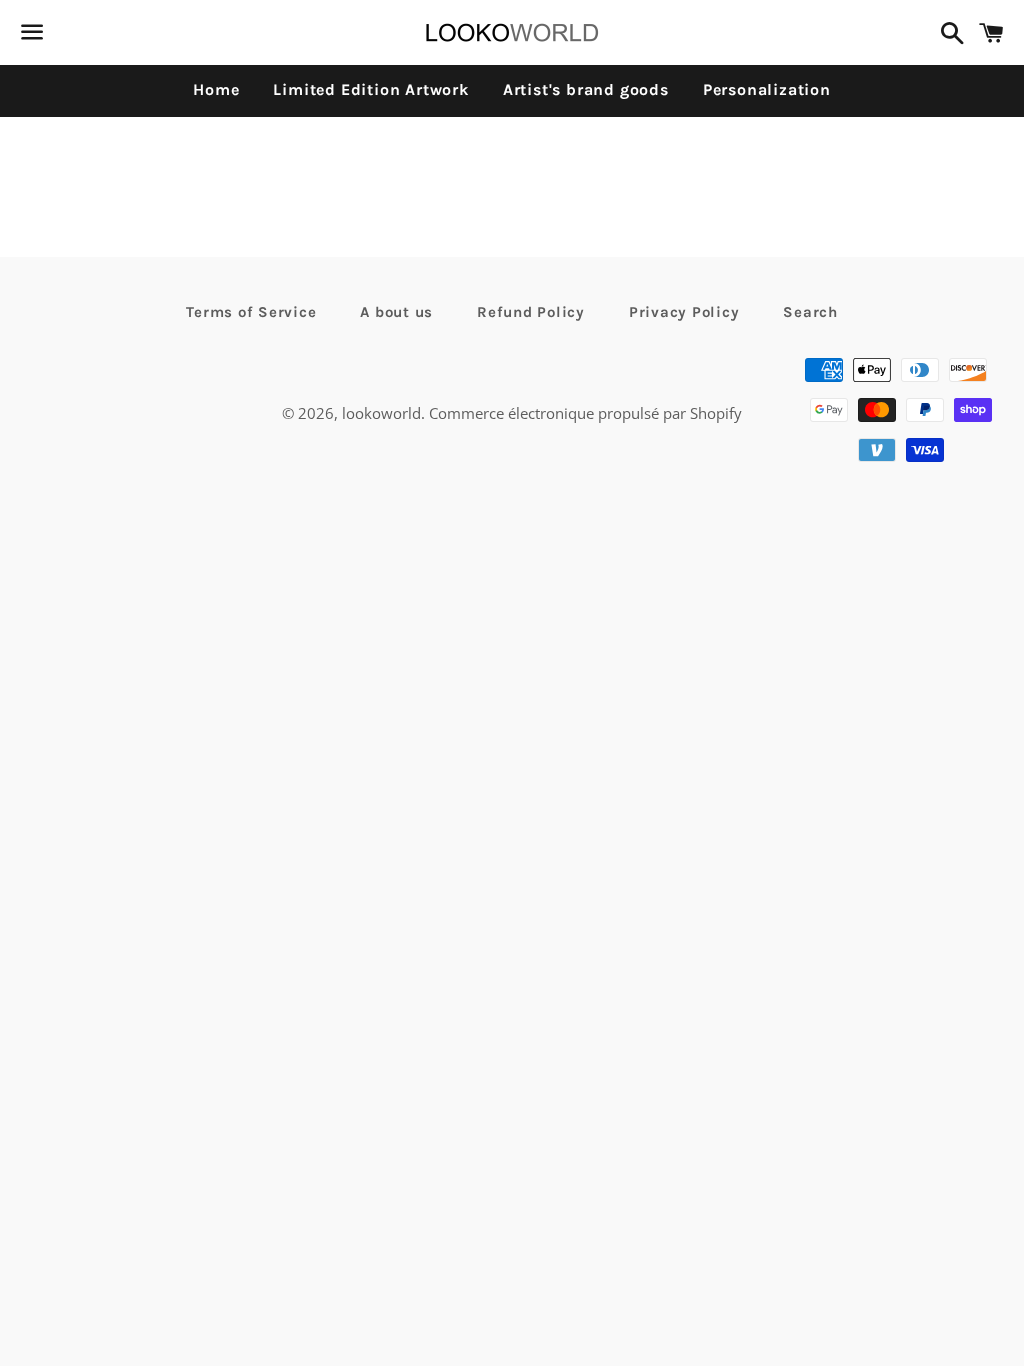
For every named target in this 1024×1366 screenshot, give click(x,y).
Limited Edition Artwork (370, 89)
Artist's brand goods (586, 89)
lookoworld (381, 413)
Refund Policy (531, 312)
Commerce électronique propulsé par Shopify (585, 413)
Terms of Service (251, 312)
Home (216, 89)
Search (810, 312)
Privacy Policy (684, 312)
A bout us (396, 312)
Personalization (767, 89)
